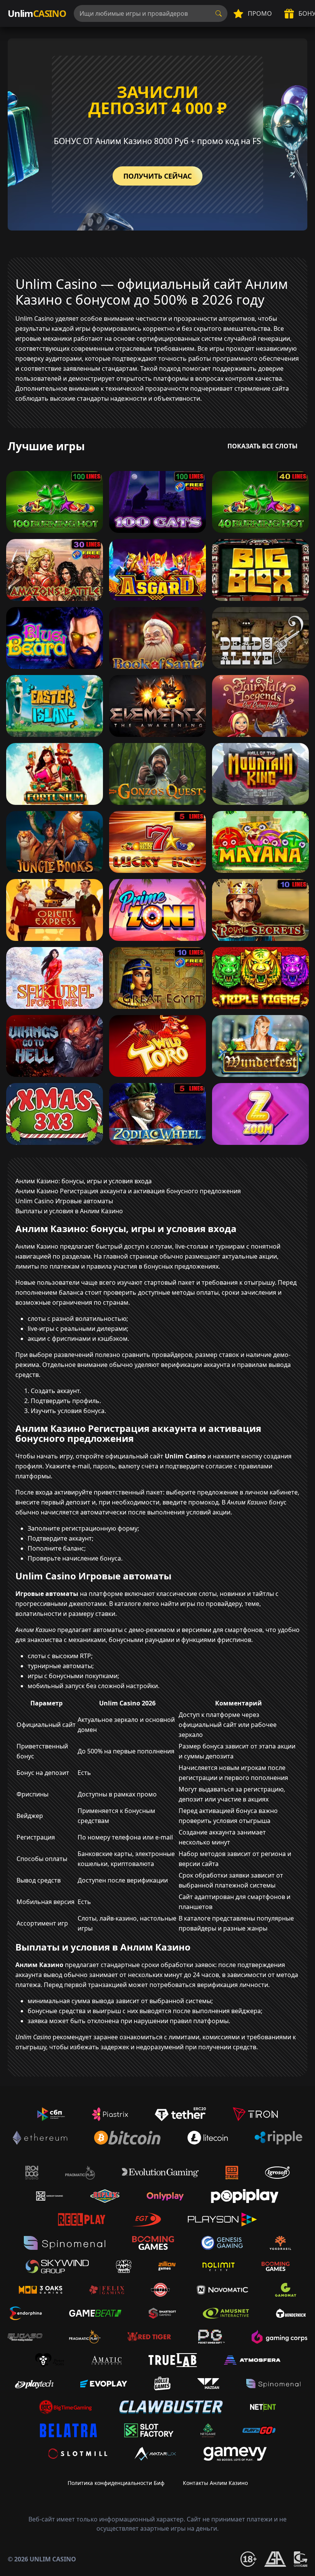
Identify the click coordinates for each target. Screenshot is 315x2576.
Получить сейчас (157, 176)
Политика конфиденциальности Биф (116, 2483)
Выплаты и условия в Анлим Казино (69, 1211)
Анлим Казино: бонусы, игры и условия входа (84, 1181)
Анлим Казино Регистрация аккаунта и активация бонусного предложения (128, 1191)
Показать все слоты (263, 446)
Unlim (37, 13)
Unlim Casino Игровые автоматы (64, 1201)
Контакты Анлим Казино (215, 2483)
